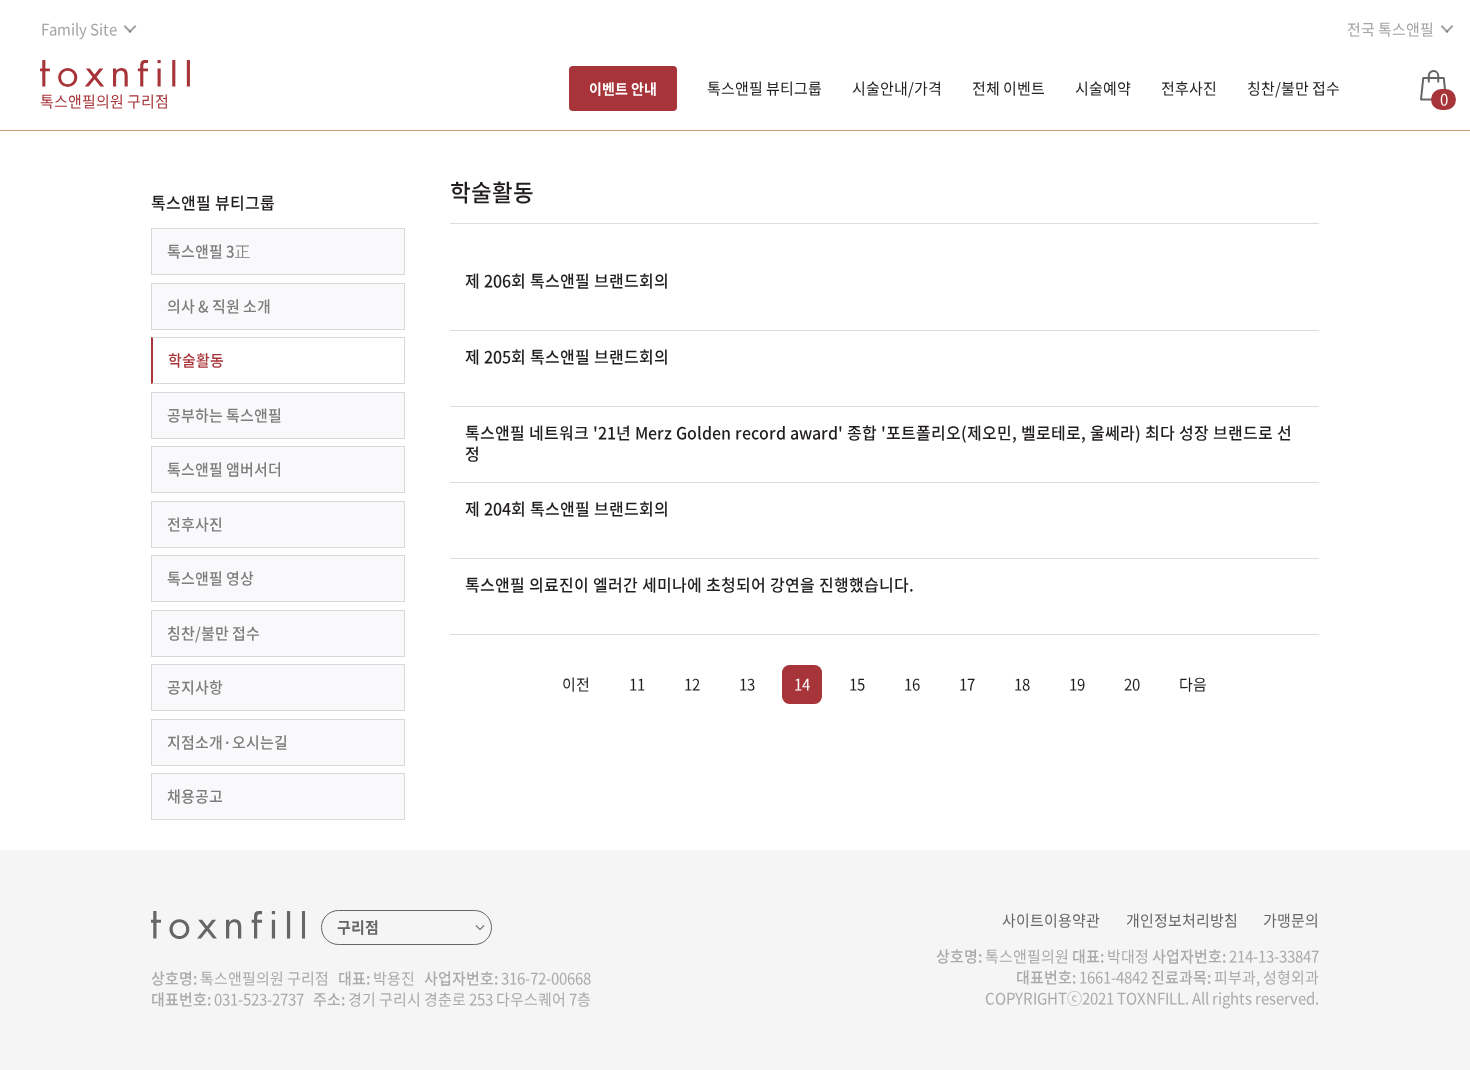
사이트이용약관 (1051, 920)
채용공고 (195, 796)
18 (1022, 684)
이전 (576, 684)
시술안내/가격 (897, 88)
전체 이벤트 (1008, 88)
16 (912, 684)
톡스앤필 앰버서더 (224, 469)
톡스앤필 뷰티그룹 (764, 88)
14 (802, 684)
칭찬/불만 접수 (1293, 88)
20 (1132, 684)
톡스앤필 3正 (208, 251)
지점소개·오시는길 (227, 742)
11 (637, 684)
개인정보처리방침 (1182, 920)
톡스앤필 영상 (210, 578)
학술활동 (196, 360)
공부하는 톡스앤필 (224, 415)
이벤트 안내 (623, 88)
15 (857, 684)
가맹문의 (1291, 920)
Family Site (79, 29)
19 (1077, 684)
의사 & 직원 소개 (219, 306)
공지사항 (195, 687)
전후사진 (1189, 88)
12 (692, 684)
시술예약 (1103, 88)
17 (967, 684)
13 (747, 684)
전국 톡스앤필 (1390, 29)
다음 (1193, 684)
